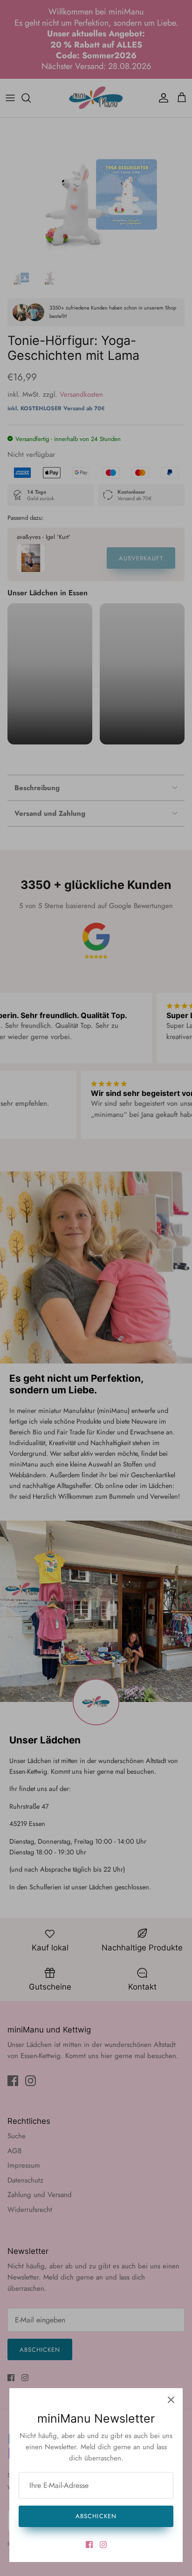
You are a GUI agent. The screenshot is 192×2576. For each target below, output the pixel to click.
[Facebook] (89, 2545)
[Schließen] (171, 2400)
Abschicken (96, 2516)
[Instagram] (103, 2545)
